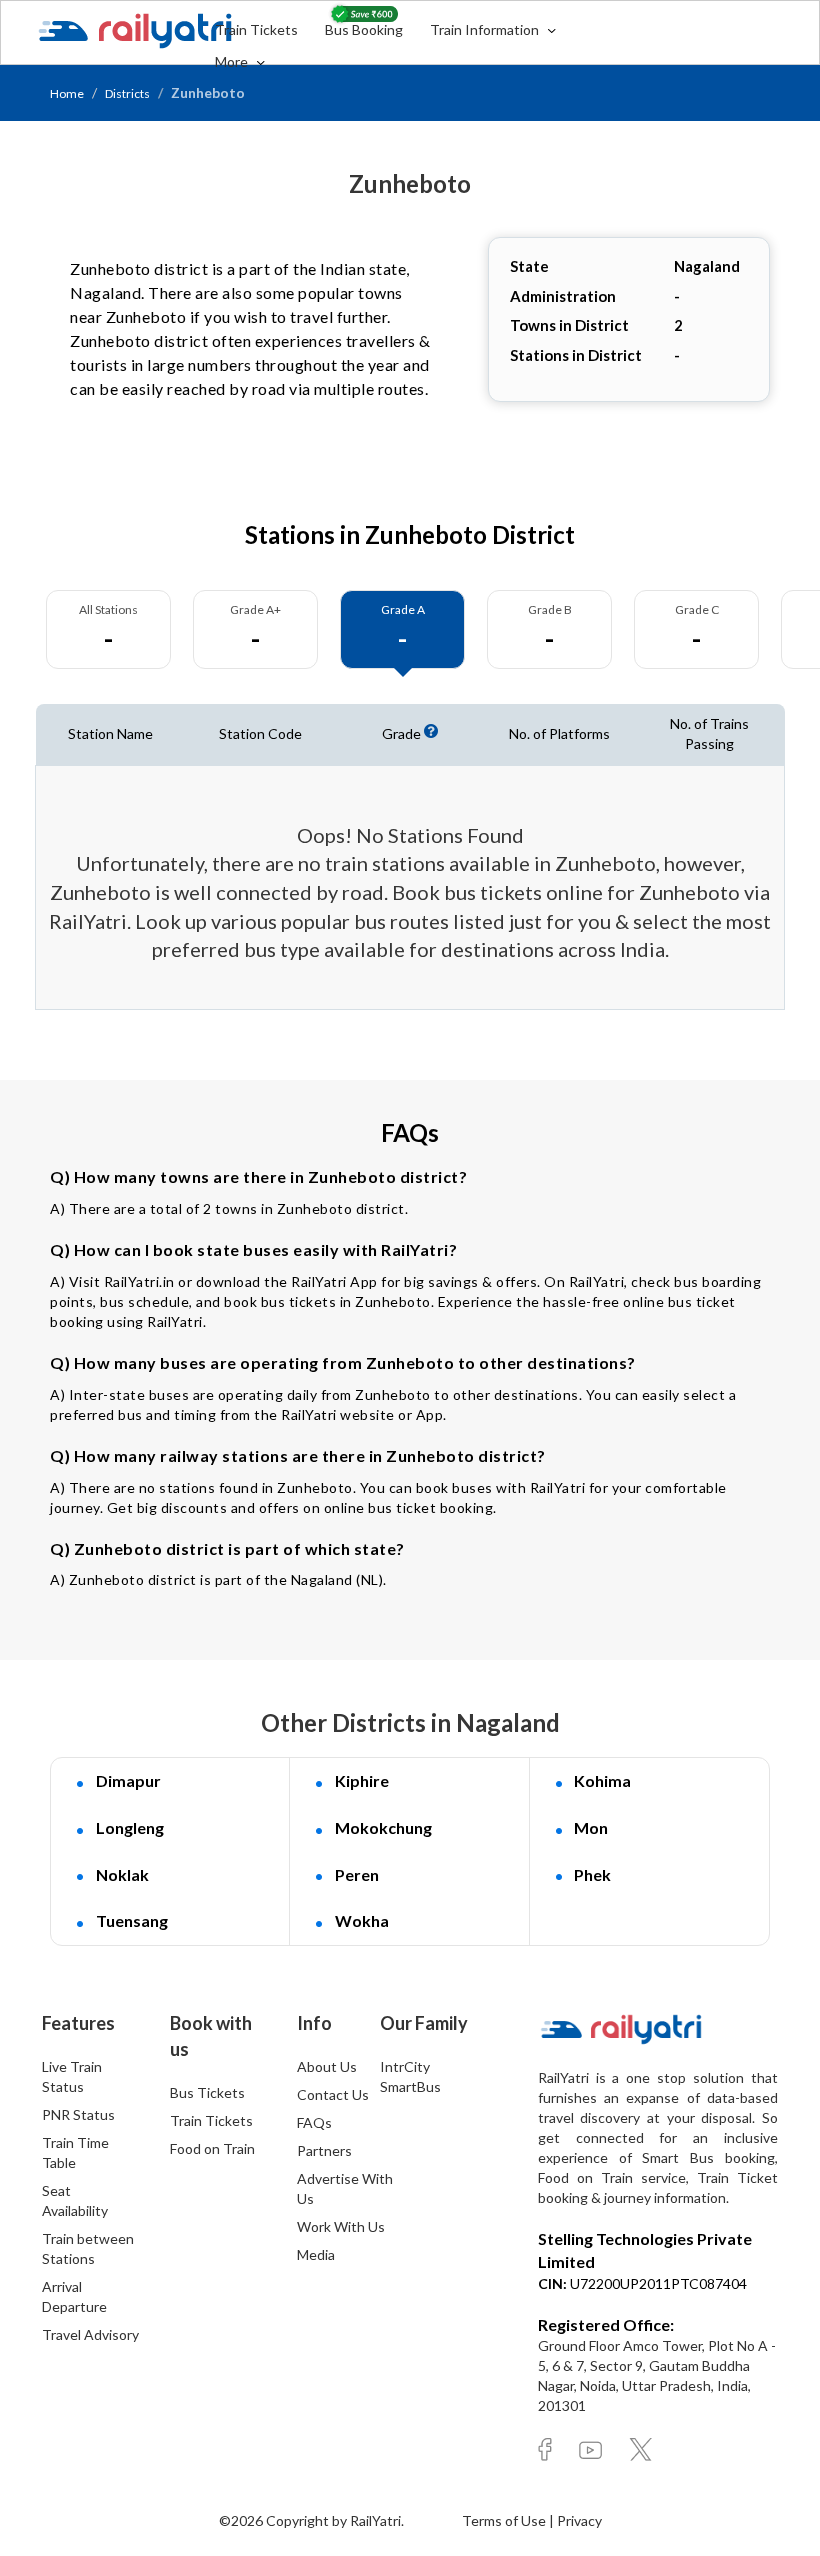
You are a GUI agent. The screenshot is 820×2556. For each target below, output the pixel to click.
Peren (357, 1874)
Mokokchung (383, 1827)
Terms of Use (505, 2520)
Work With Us (341, 2226)
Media (316, 2254)
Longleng (130, 1827)
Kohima (602, 1780)
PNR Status (78, 2114)
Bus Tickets (207, 2092)
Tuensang (132, 1920)
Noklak (122, 1874)
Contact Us (333, 2094)
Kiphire (362, 1780)
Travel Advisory (90, 2334)
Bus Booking (364, 29)
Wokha (362, 1920)
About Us (327, 2066)
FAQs (314, 2122)
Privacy (579, 2520)
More (233, 61)
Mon (591, 1827)
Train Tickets (256, 29)
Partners (324, 2150)
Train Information (486, 29)
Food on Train (212, 2148)
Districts (127, 93)
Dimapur (128, 1780)
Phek (592, 1874)
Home (67, 93)
